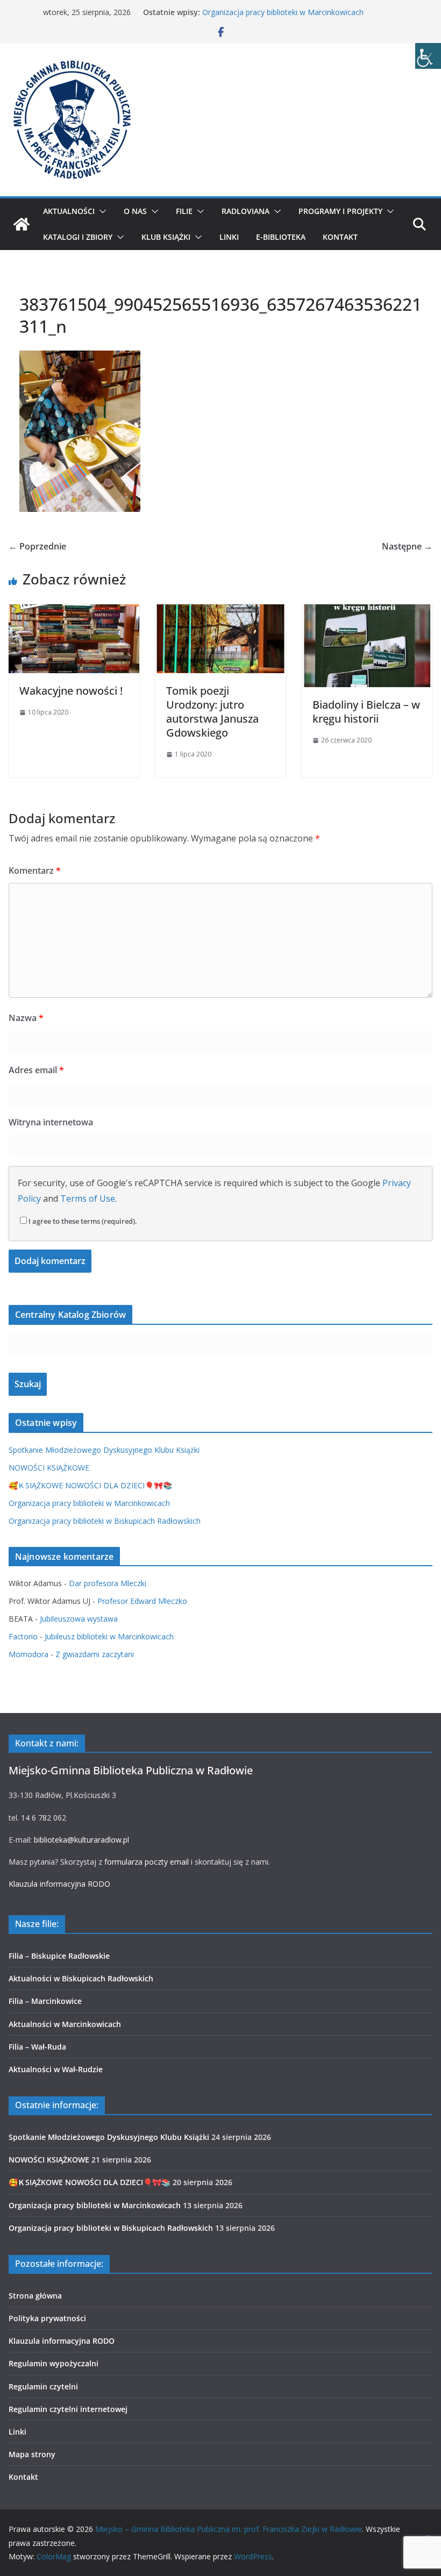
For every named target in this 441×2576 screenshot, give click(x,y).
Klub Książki (166, 237)
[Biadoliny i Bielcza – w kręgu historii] (367, 612)
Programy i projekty (340, 211)
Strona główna (35, 2296)
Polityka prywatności (47, 2318)
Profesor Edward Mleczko (142, 1601)
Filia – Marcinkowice (45, 2001)
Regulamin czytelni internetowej (68, 2409)
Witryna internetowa (51, 1122)
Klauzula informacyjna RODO (59, 1884)
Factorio (23, 1636)
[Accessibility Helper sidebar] (428, 56)
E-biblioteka (281, 237)
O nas (135, 211)
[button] (101, 211)
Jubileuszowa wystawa (79, 1619)
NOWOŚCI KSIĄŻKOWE (49, 1468)
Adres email (36, 1070)
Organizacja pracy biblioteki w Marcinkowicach (283, 12)
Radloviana (246, 211)
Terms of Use (88, 1198)
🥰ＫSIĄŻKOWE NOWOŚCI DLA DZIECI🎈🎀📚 (90, 1485)
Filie (184, 211)
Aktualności (69, 211)
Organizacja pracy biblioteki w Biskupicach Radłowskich (105, 1521)
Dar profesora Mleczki (108, 1583)
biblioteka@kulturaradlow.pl (81, 1840)
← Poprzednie (37, 546)
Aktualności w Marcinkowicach (65, 2024)
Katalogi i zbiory (78, 237)
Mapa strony (32, 2454)
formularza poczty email (147, 1862)
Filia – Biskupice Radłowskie (59, 1956)
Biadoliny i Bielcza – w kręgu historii (366, 712)
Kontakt (340, 237)
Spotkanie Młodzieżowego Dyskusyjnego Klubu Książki (104, 1450)
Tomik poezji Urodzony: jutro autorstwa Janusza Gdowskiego (212, 712)
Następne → (407, 546)
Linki (229, 237)
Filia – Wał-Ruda (37, 2047)
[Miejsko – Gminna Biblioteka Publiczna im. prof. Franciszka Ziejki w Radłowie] (22, 224)
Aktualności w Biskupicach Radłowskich (81, 1978)
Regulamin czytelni (43, 2386)
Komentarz (35, 870)
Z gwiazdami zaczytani (95, 1654)
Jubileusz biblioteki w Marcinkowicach (109, 1636)
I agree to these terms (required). (83, 1221)
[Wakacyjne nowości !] (74, 612)
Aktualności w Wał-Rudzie (56, 2069)
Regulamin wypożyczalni (54, 2363)
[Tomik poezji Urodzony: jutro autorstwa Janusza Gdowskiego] (221, 612)
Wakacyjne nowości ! (71, 691)
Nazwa (26, 1018)
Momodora (29, 1654)
